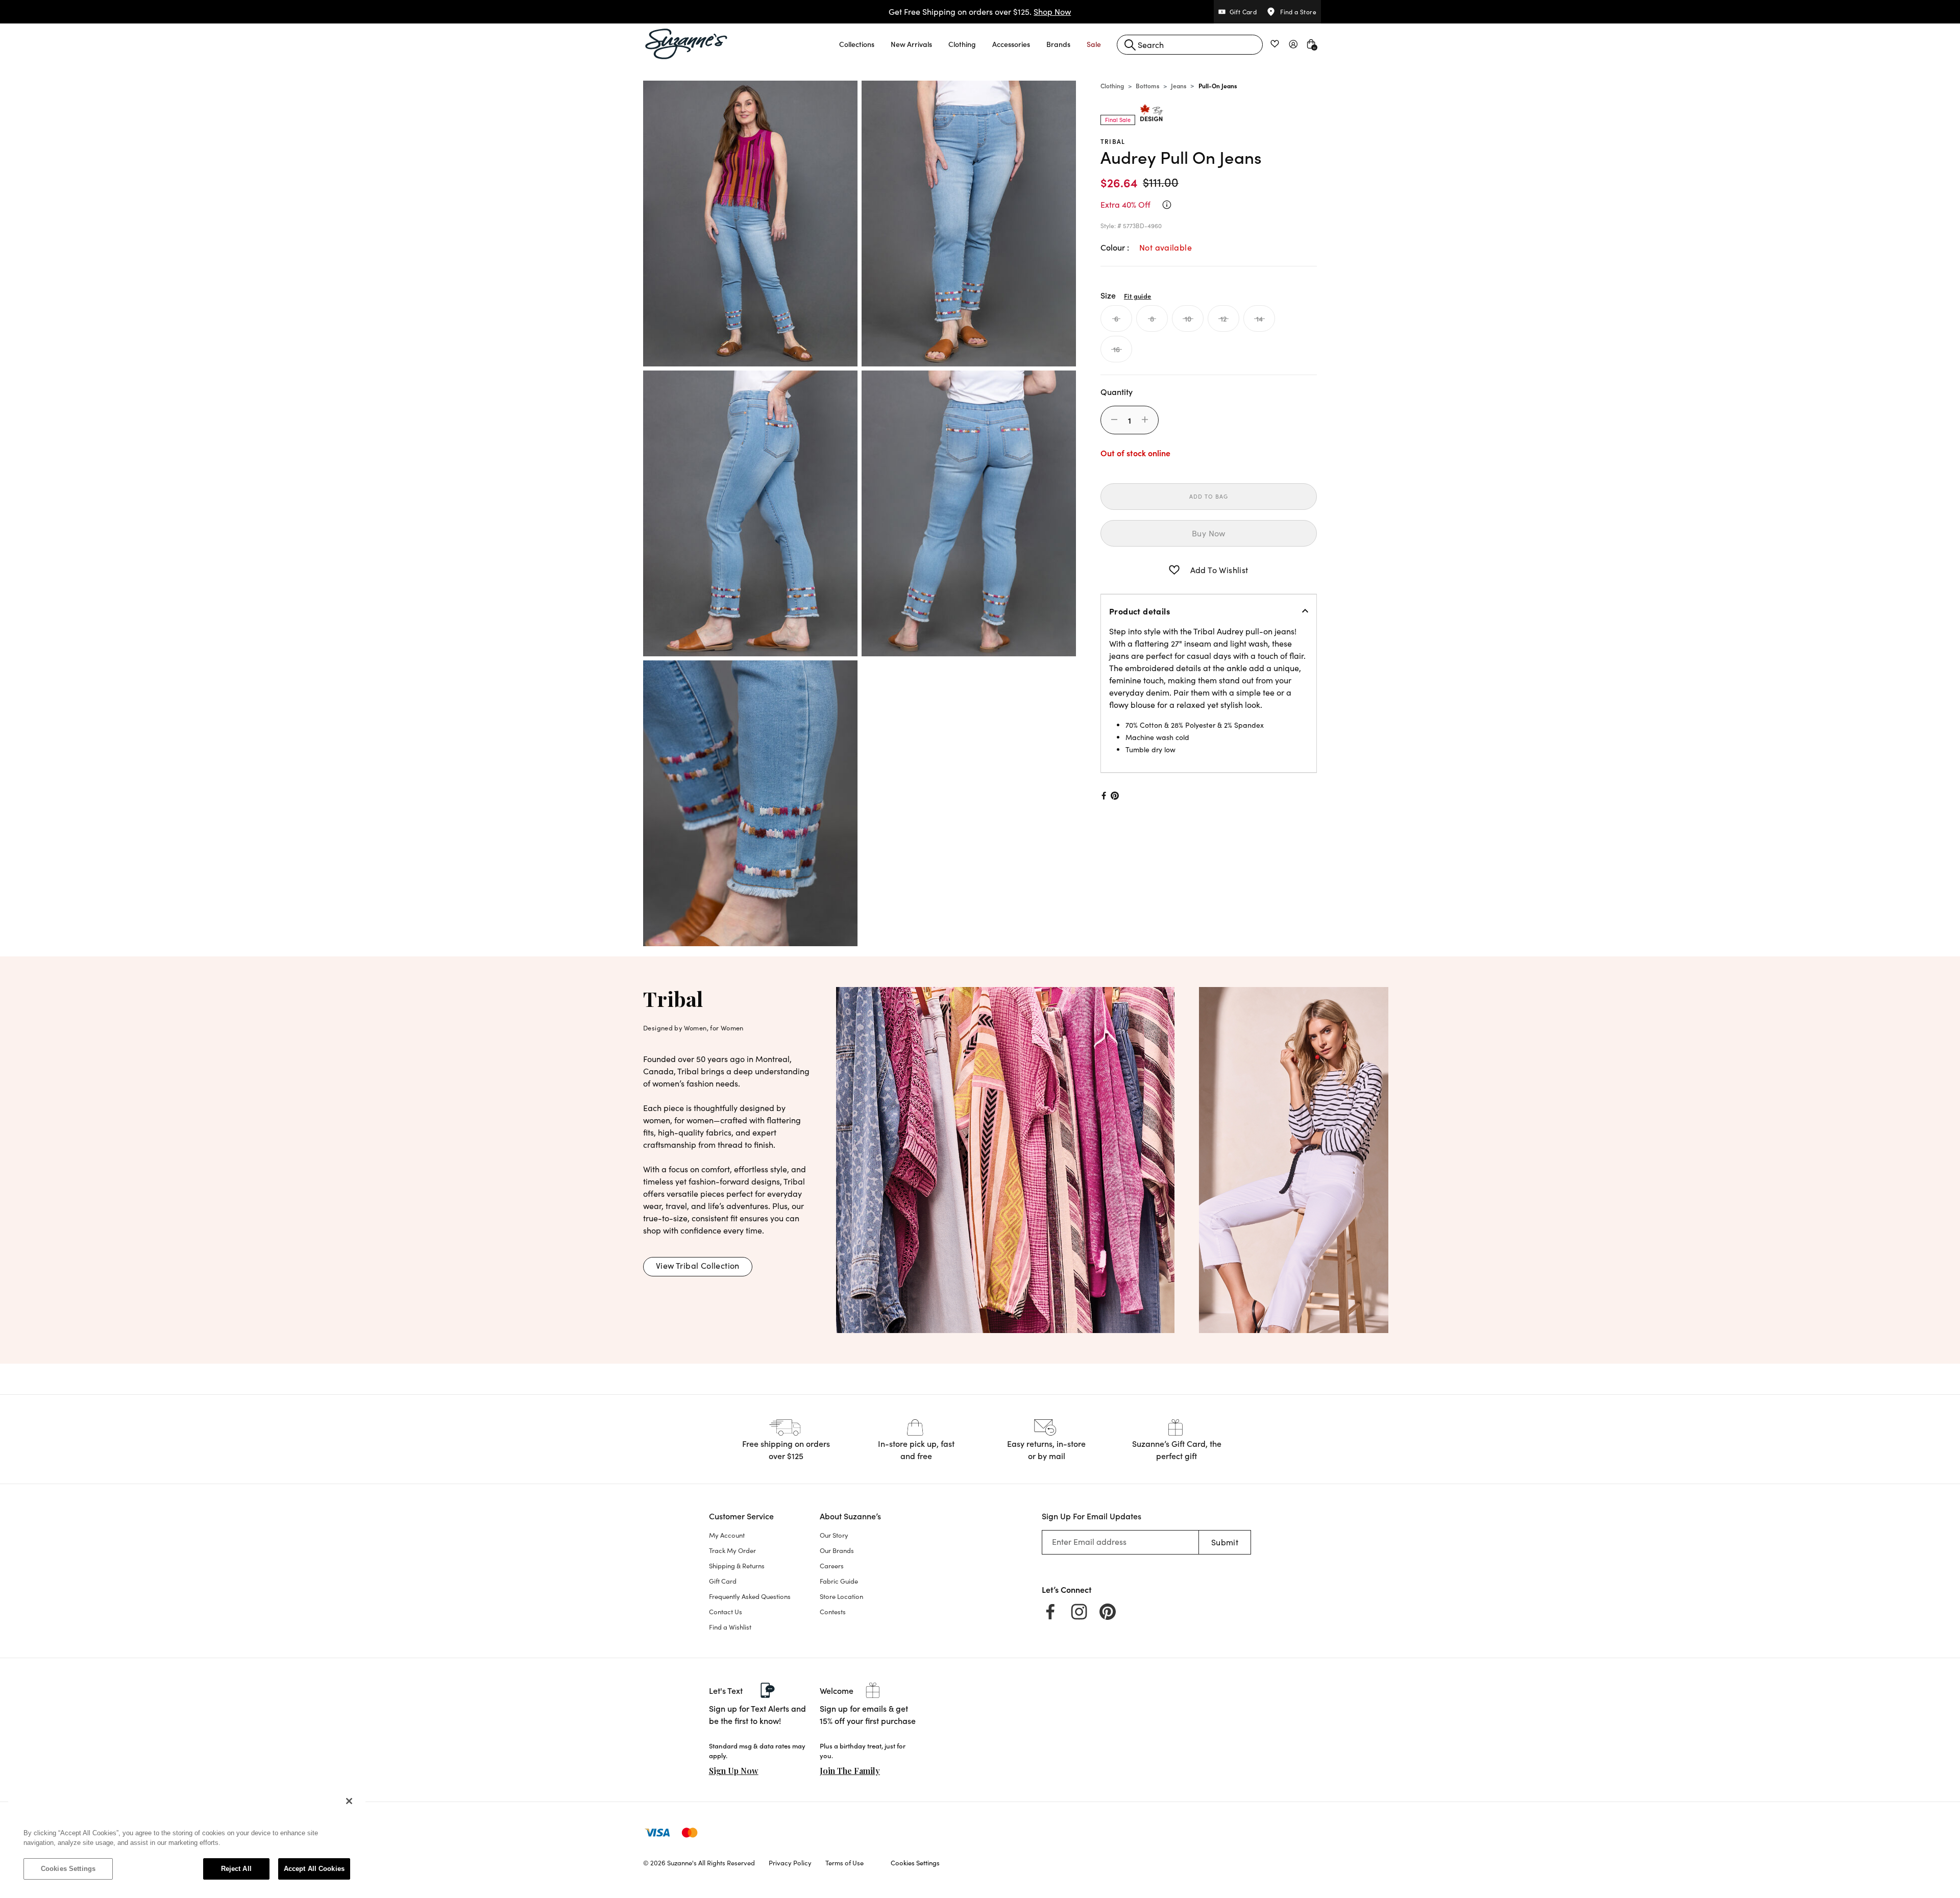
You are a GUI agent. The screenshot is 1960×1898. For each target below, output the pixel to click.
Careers (832, 1566)
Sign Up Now (734, 1771)
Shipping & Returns (737, 1566)
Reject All (236, 1869)
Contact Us (726, 1612)
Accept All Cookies (314, 1869)
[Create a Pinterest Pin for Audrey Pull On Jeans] (1115, 796)
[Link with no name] (1005, 1159)
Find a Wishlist (730, 1627)
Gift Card (723, 1581)
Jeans (1179, 85)
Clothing (1112, 85)
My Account (727, 1535)
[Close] (349, 1801)
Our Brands (837, 1550)
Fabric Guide (839, 1581)
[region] (187, 1840)
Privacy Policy (790, 1863)
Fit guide (1137, 295)
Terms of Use (844, 1863)
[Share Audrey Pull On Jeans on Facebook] (1103, 796)
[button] (857, 44)
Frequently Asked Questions (750, 1596)
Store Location (841, 1596)
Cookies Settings (68, 1869)
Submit (1225, 1542)
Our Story (834, 1535)
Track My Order (732, 1550)
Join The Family (850, 1771)
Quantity (1117, 391)
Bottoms (1147, 85)
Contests (833, 1612)
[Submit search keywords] (1130, 45)
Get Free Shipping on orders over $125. (980, 11)
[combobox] (1190, 45)
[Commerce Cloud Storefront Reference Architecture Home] (687, 44)
